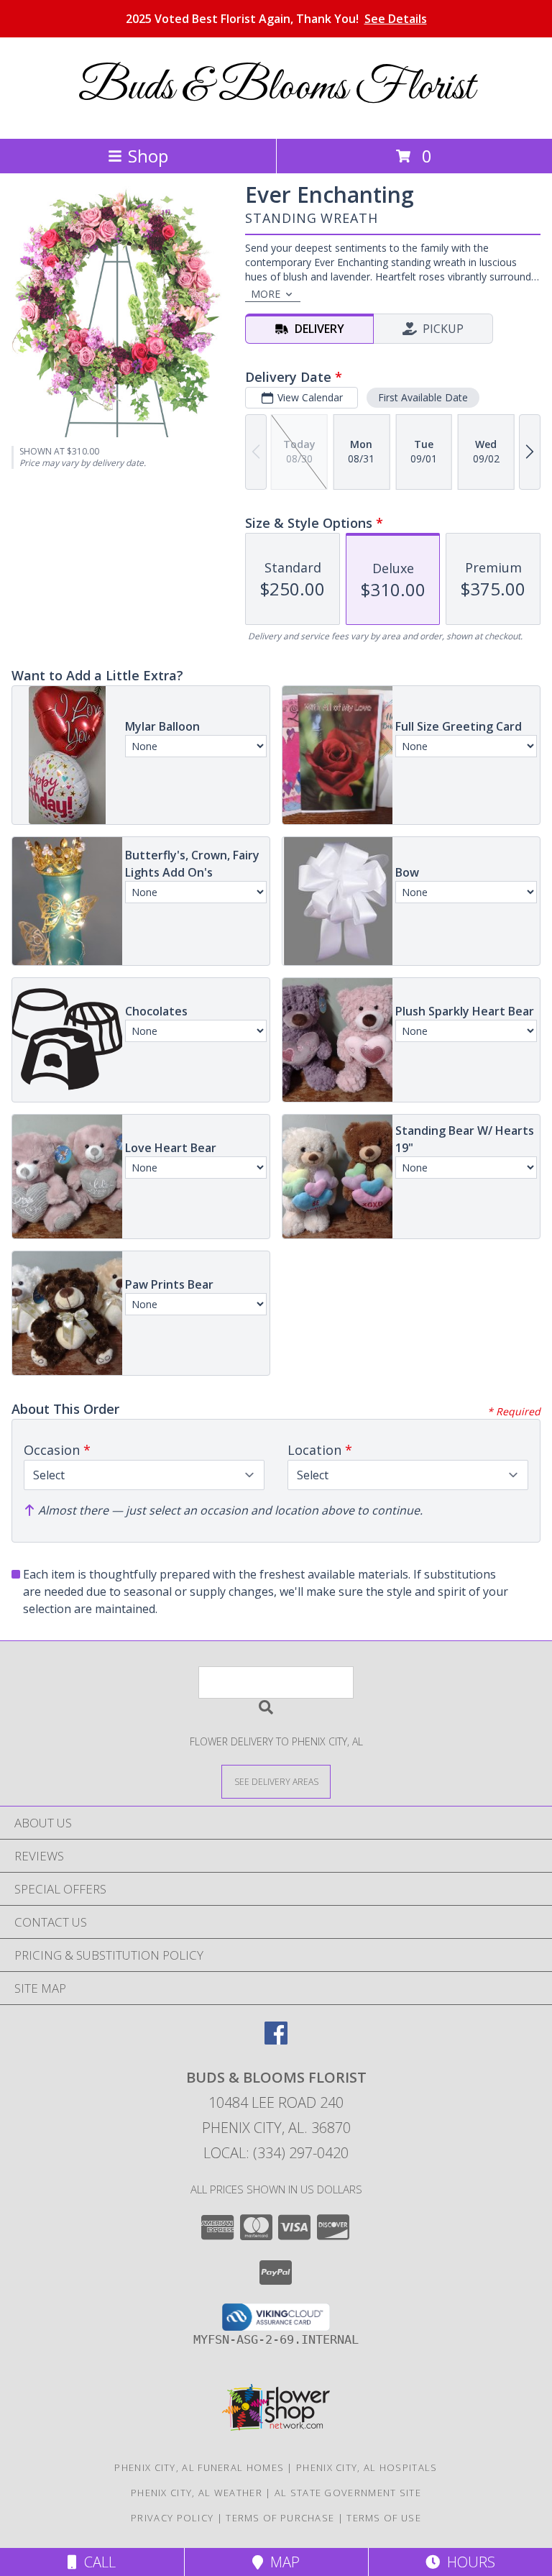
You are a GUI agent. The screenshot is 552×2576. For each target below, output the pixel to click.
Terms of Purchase (280, 2518)
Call (96, 2562)
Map (281, 2562)
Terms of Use (384, 2518)
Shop (148, 156)
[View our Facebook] (276, 2040)
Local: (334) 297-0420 (276, 2153)
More (266, 294)
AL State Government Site (348, 2493)
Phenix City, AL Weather (197, 2493)
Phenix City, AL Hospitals (367, 2467)
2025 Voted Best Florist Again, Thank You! (276, 19)
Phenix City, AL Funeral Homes (199, 2467)
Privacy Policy (172, 2518)
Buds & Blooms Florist (276, 88)
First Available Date (423, 397)
